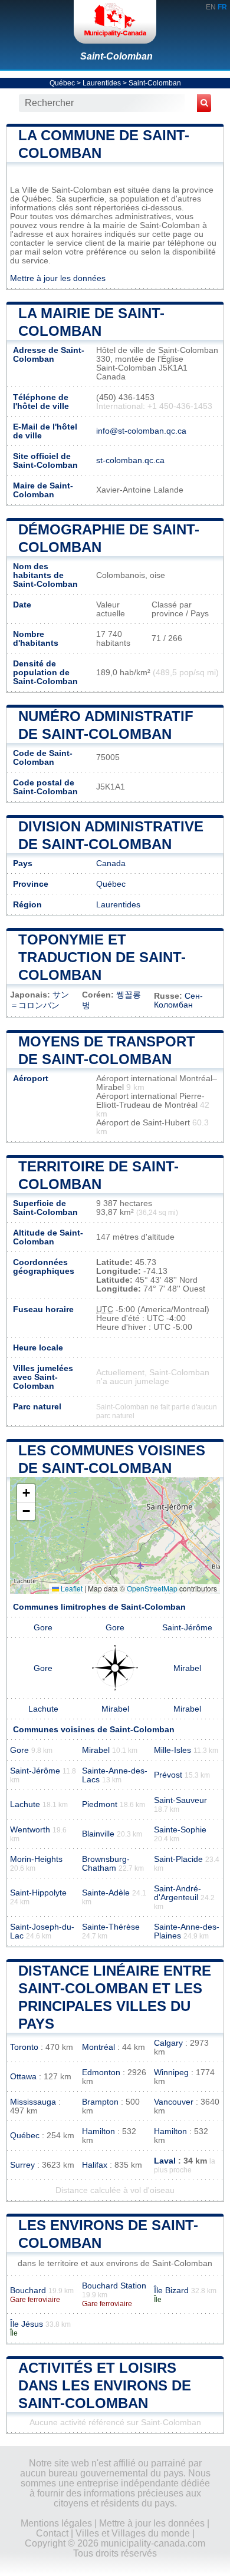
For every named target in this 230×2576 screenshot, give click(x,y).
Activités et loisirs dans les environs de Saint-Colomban (105, 2385)
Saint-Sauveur (180, 1800)
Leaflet (71, 1588)
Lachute (43, 1709)
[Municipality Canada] (115, 22)
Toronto (24, 2047)
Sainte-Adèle (106, 1893)
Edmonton (101, 2073)
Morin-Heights (36, 1859)
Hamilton (98, 2131)
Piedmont (100, 1804)
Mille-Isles (172, 1750)
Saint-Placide (178, 1859)
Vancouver (174, 2102)
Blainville (98, 1834)
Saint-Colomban (116, 56)
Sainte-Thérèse (111, 1927)
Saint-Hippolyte (38, 1893)
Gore (43, 1628)
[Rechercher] (204, 103)
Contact (52, 2533)
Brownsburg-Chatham (106, 1864)
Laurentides (102, 83)
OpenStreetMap (152, 1588)
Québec (62, 83)
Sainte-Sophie (180, 1830)
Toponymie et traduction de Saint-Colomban (102, 957)
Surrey (22, 2165)
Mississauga (33, 2102)
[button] (26, 1493)
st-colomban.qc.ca (130, 460)
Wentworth (30, 1830)
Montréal (98, 2047)
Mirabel (187, 1668)
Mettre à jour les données (58, 278)
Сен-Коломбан (178, 1000)
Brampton (100, 2102)
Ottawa (23, 2077)
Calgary (168, 2043)
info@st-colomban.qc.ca (141, 431)
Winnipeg (171, 2073)
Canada (111, 863)
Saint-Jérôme (187, 1628)
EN (211, 7)
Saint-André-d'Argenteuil (178, 1893)
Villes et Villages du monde (133, 2533)
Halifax (95, 2165)
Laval (165, 2161)
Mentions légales (56, 2523)
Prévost (168, 1775)
